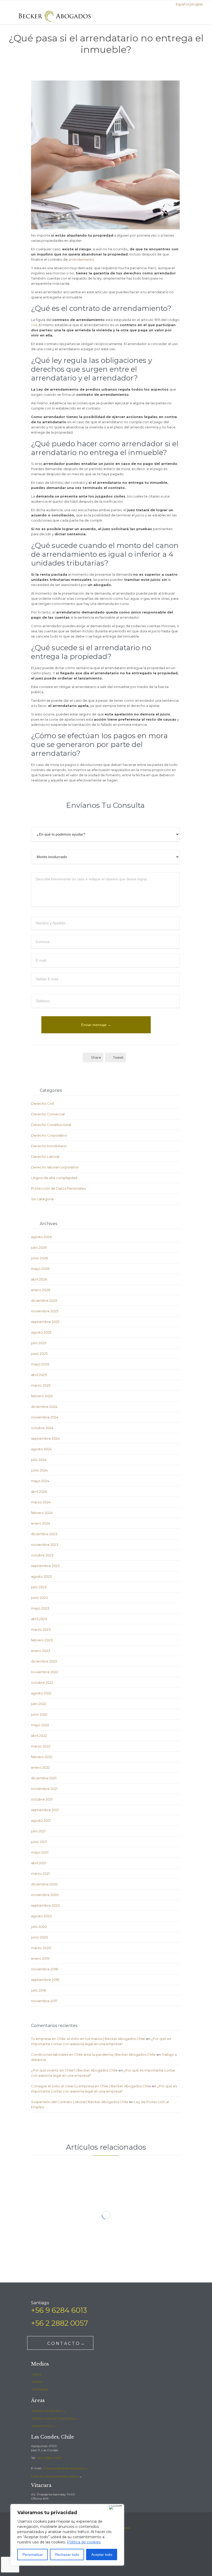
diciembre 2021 (44, 1778)
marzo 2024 (41, 1502)
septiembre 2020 (46, 1905)
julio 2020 (39, 1927)
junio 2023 (39, 1598)
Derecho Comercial (48, 1114)
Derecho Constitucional (51, 1125)
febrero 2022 (42, 1757)
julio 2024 (39, 1460)
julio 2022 (39, 1704)
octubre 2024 (42, 1428)
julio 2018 (39, 1990)
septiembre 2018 (45, 1980)
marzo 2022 (41, 1746)
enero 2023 (41, 1651)
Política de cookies (84, 2542)
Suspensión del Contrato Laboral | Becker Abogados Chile (80, 2102)
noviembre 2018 (44, 1969)
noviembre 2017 (44, 2001)
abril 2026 (39, 1279)
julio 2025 (39, 1343)
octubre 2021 (42, 1799)
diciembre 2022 (44, 1661)
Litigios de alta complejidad (54, 1178)
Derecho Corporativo (49, 1135)
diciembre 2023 (44, 1534)
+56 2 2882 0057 (49, 2458)
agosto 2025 (41, 1332)
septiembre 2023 (45, 1566)
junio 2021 (39, 1842)
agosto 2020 (41, 1916)
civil (34, 325)
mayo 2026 (40, 1269)
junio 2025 (39, 1353)
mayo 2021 (40, 1852)
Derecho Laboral (45, 1157)
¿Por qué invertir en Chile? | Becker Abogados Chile (74, 2070)
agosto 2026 (41, 1237)
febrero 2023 (42, 1640)
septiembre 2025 (45, 1322)
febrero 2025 (42, 1396)
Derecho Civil (42, 1103)
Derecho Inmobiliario (49, 1146)
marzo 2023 (41, 1629)
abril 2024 (39, 1491)
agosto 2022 (41, 1693)
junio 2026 (39, 1258)
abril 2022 (39, 1736)
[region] (67, 2535)
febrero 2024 (42, 1513)
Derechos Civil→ (44, 2426)
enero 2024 (41, 1523)
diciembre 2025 (44, 1300)
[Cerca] (115, 2507)
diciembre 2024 (44, 1407)
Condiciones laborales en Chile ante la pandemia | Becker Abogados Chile (93, 2054)
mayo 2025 (40, 1364)
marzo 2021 (40, 1874)
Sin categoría (42, 1199)
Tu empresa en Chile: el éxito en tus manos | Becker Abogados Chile (88, 2039)
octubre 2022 (42, 1682)
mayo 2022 (40, 1725)
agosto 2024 (41, 1449)
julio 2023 (39, 1587)
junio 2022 (39, 1714)
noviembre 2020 (45, 1895)
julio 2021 (38, 1831)
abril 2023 (39, 1619)
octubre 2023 (42, 1555)
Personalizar (33, 2555)
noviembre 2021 (44, 1789)
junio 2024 (39, 1470)
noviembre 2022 (45, 1672)
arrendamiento (81, 259)
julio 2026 (39, 1247)
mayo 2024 (40, 1481)
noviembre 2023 (45, 1545)
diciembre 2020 (44, 1884)
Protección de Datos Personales (58, 1188)
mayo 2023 (40, 1608)
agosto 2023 (41, 1576)
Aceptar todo (102, 2555)
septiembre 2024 (45, 1438)
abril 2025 (39, 1375)
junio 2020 (40, 1937)
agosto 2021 (41, 1820)
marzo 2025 (41, 1385)
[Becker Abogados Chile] (55, 16)
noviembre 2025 (45, 1311)
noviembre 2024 (45, 1417)
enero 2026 (41, 1290)
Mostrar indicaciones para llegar (55, 2476)
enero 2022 (40, 1767)
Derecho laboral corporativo (55, 1167)
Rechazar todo (67, 2555)
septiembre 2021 (45, 1810)
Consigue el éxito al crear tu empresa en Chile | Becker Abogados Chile (91, 2086)
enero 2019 (40, 1958)
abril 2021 (39, 1863)
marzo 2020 (41, 1948)
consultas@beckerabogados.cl (65, 2468)
